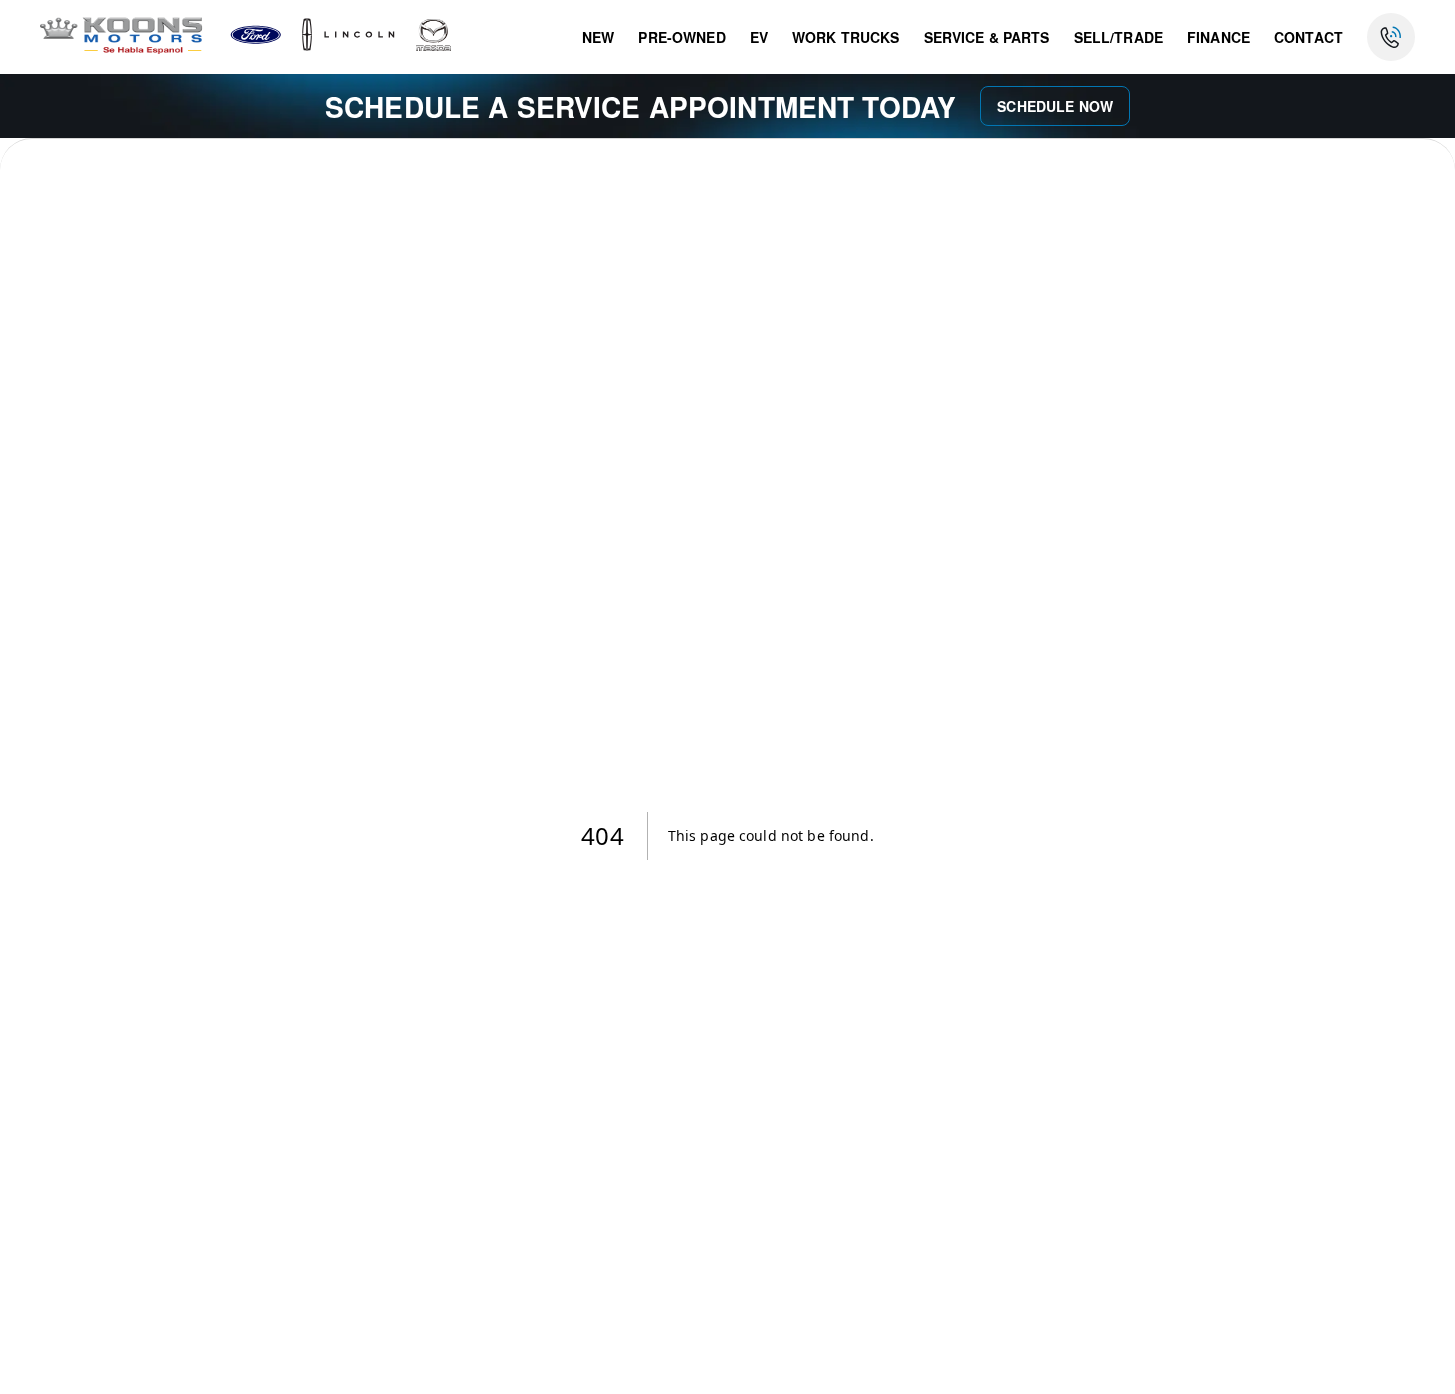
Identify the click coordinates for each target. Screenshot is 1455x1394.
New (598, 37)
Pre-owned (681, 37)
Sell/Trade (1118, 37)
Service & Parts (987, 37)
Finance (1218, 37)
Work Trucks (846, 37)
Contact (1308, 37)
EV (759, 37)
